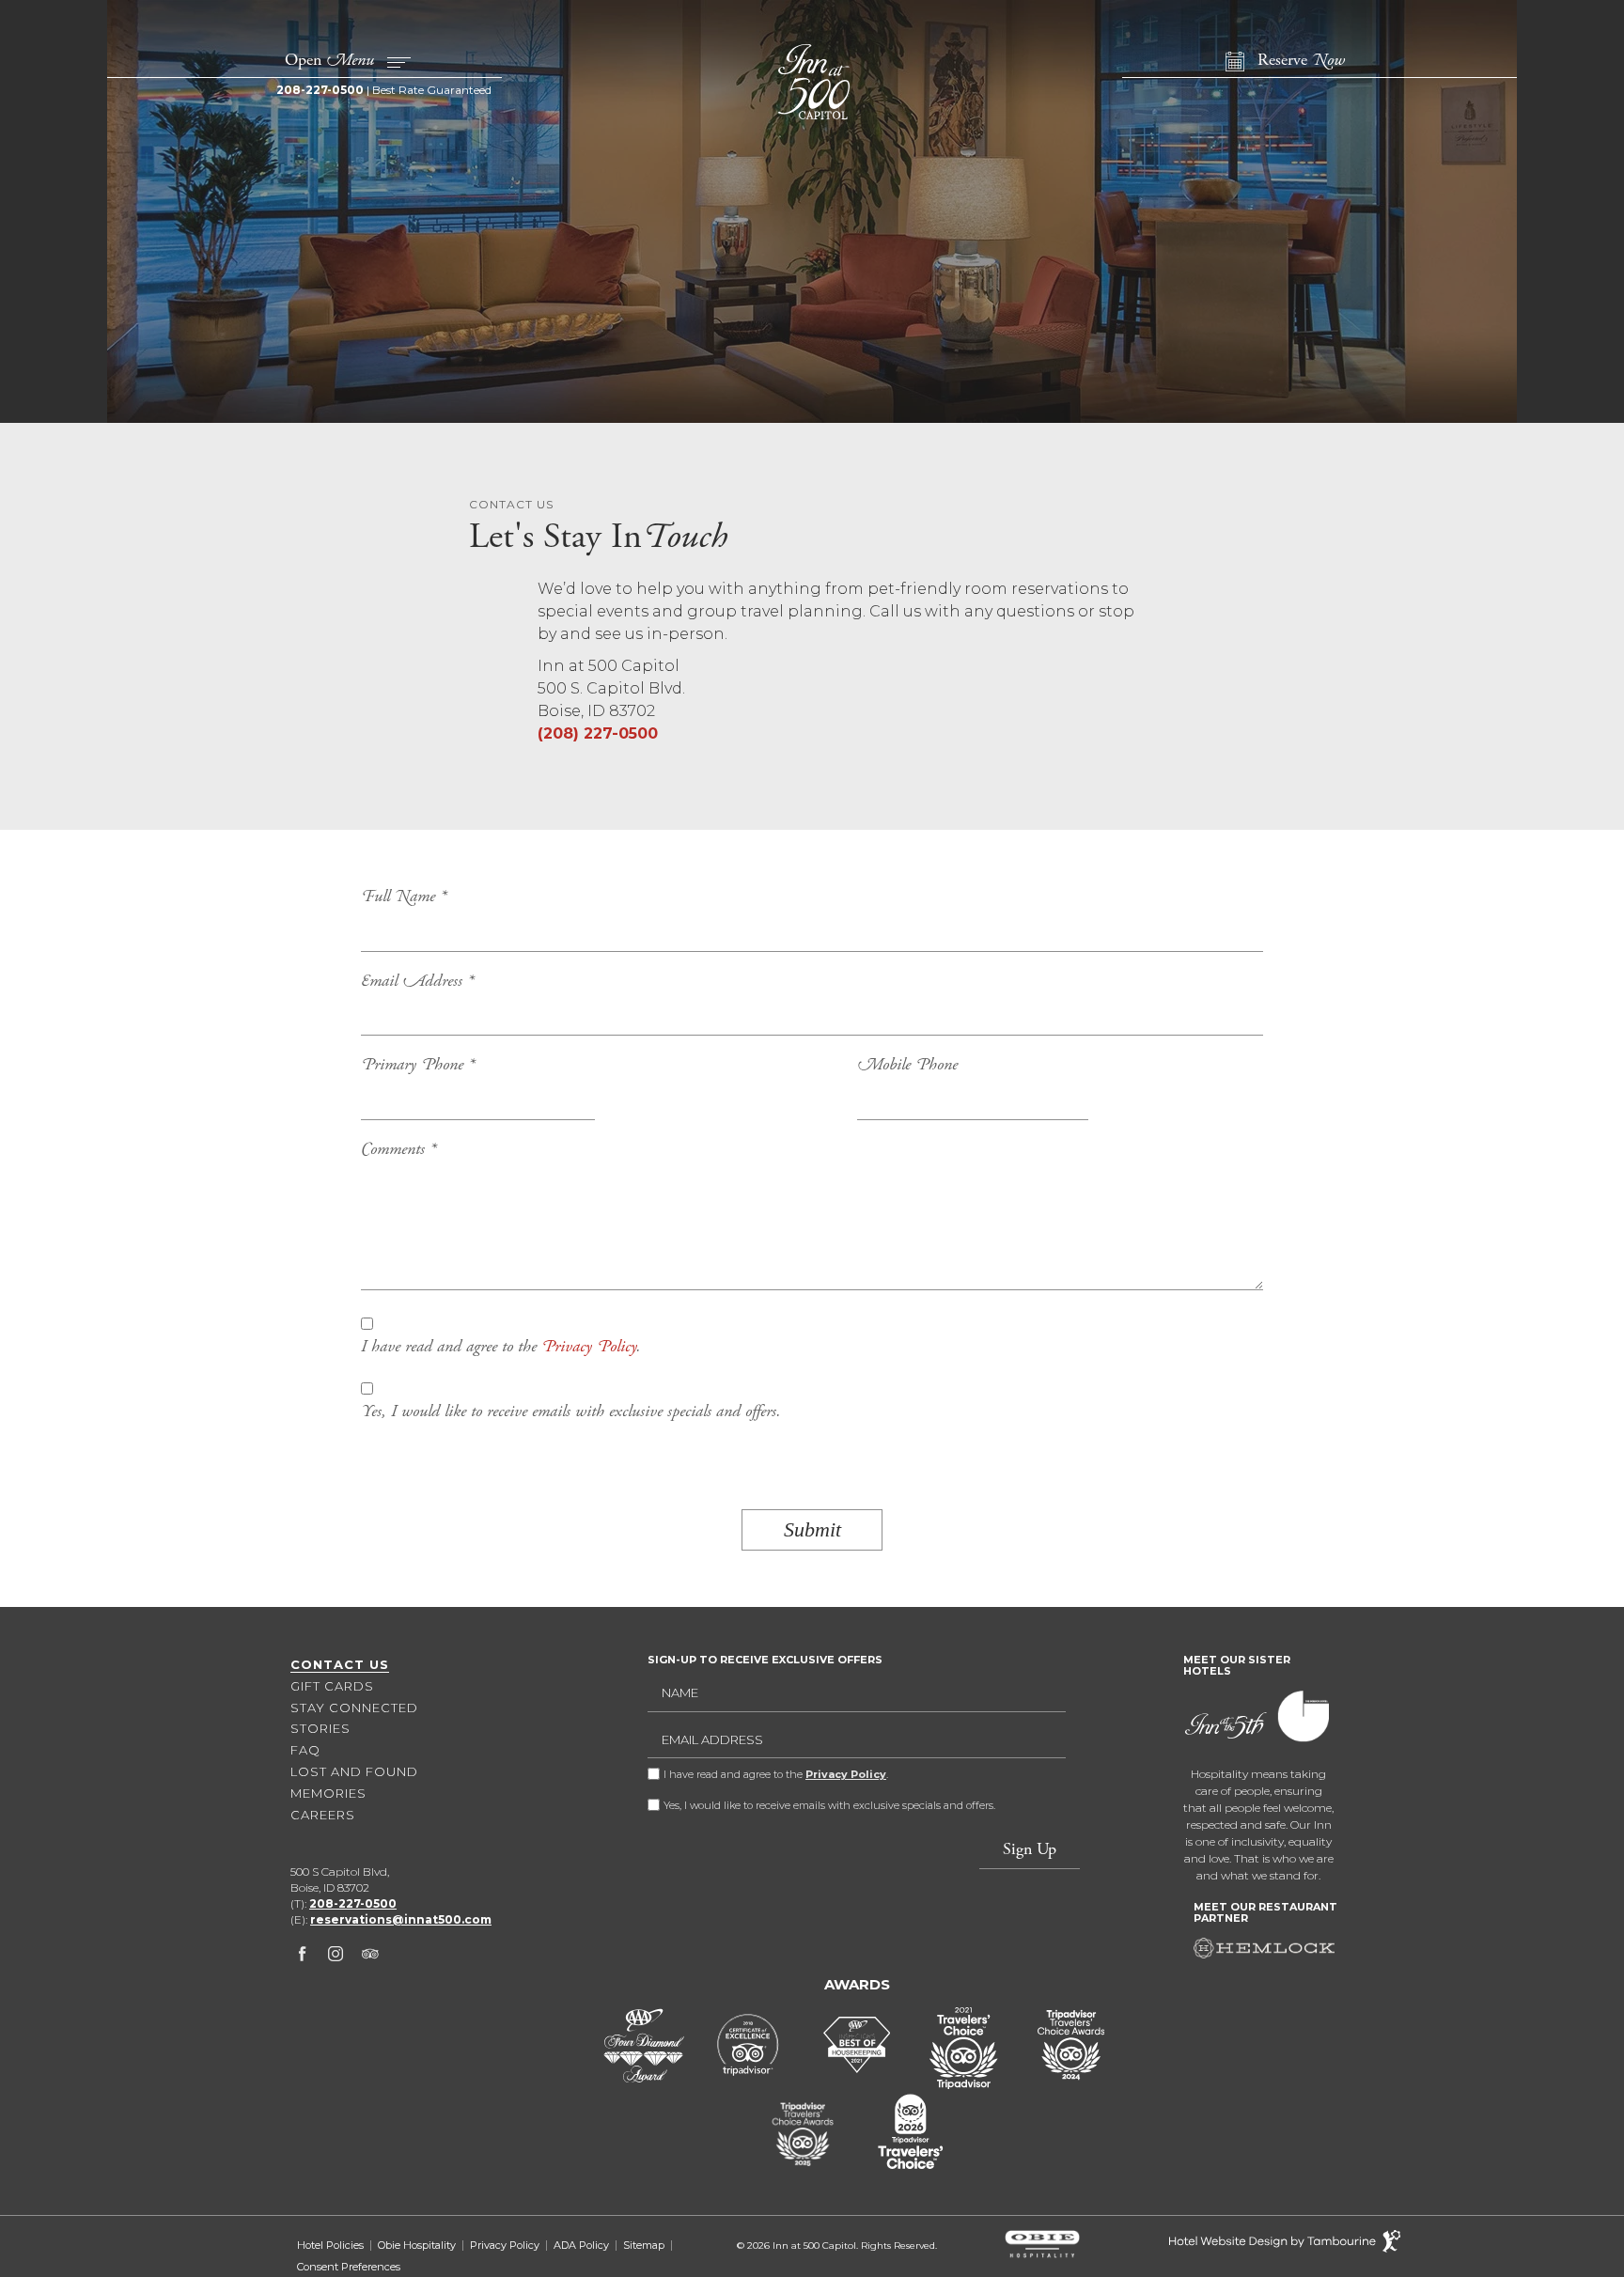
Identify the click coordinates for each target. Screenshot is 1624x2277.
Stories (320, 1728)
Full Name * (404, 897)
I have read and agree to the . (501, 1348)
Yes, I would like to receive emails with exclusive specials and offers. (571, 1412)
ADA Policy (581, 2246)
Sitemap (644, 2246)
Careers (323, 1815)
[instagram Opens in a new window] (336, 1957)
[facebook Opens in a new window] (302, 1957)
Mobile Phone (907, 1066)
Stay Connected (354, 1708)
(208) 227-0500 (598, 733)
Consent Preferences (349, 2267)
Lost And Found (354, 1771)
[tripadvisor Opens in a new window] (370, 1957)
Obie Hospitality (417, 2246)
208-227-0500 (320, 90)
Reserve (1301, 61)
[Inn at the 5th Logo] (1230, 1728)
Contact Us (340, 1664)
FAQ (305, 1750)
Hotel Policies (330, 2246)
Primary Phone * (418, 1066)
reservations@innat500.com (401, 1919)
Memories (328, 1793)
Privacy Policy (589, 1348)
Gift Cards (332, 1686)
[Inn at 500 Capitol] (812, 82)
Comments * (398, 1150)
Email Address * (417, 982)
